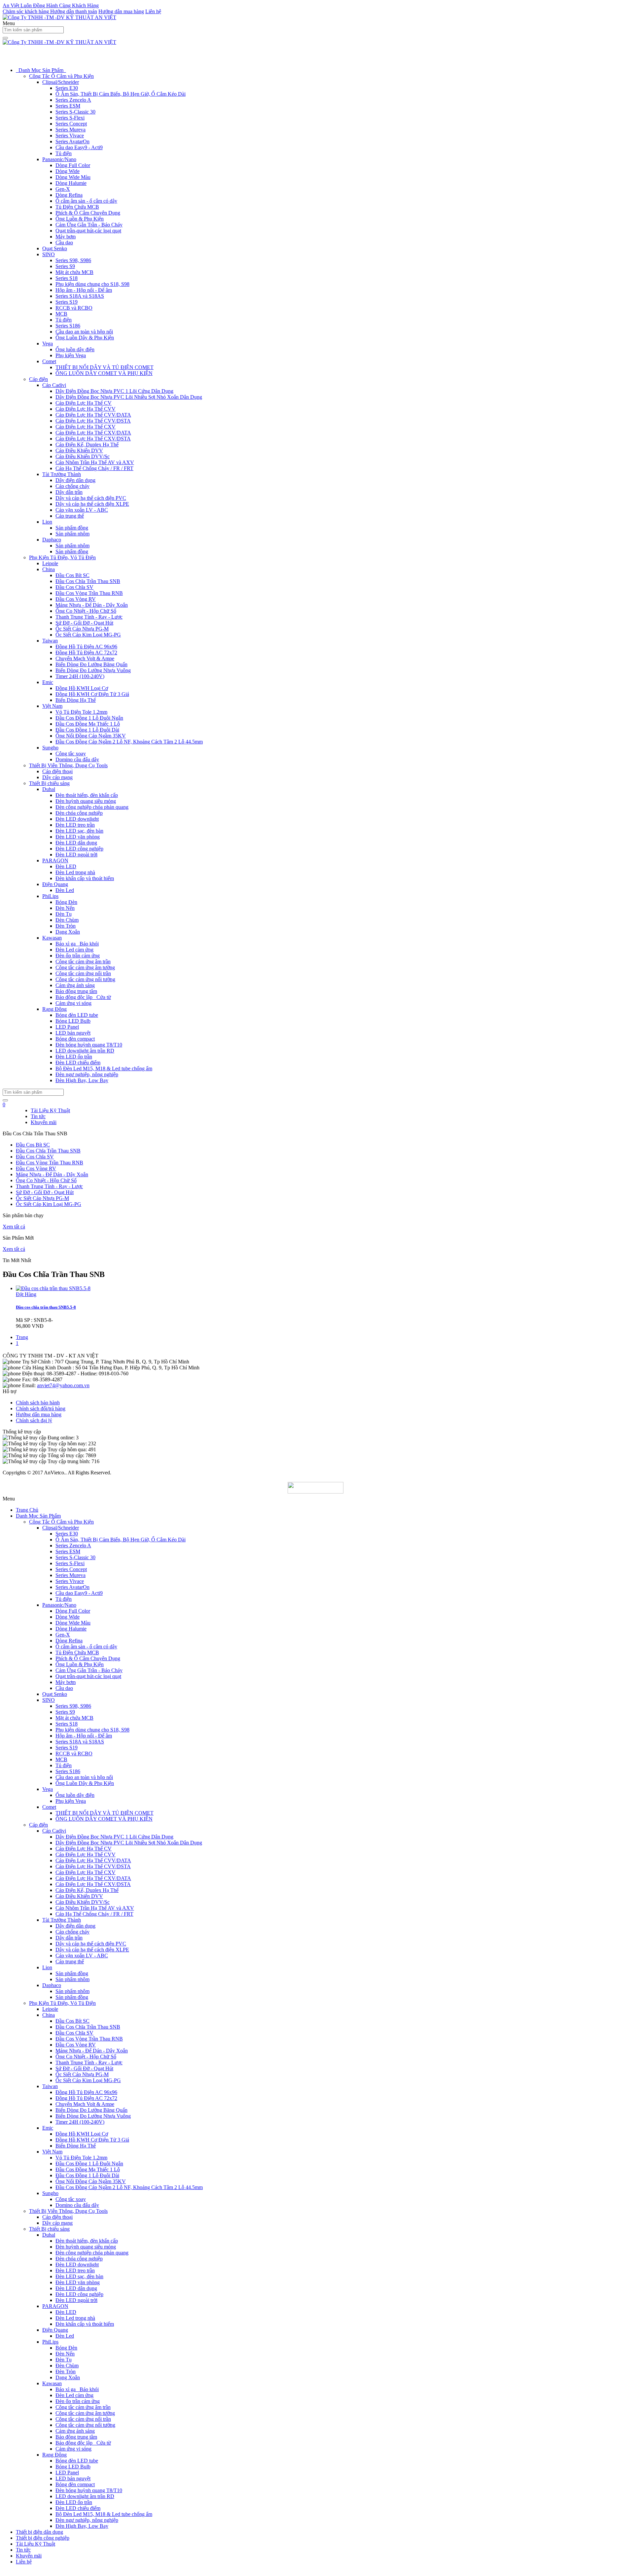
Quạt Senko (55, 248)
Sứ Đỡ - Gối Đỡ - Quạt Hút (84, 623)
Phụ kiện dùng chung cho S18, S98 (92, 284)
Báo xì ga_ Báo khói (77, 944)
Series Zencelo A (73, 100)
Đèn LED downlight (77, 819)
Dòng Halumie (71, 183)
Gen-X (63, 189)
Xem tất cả (14, 1227)
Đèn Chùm (67, 920)
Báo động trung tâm (76, 991)
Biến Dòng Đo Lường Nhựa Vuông (93, 670)
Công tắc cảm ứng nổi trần (83, 973)
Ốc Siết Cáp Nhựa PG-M (82, 629)
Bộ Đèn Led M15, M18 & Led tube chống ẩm (104, 1068)
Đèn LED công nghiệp (79, 849)
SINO (49, 254)
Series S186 (68, 326)
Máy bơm (66, 237)
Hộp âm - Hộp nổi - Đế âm (84, 290)
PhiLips (50, 896)
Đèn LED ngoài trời (76, 855)
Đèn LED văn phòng (78, 837)
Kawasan (52, 938)
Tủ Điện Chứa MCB (77, 207)
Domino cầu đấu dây (77, 759)
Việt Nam (52, 706)
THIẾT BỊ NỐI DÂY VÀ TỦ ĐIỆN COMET (105, 367)
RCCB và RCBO (74, 308)
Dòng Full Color (73, 165)
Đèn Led (65, 890)
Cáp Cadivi (54, 385)
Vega (48, 343)
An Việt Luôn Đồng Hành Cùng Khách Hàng (51, 5)
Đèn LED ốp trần (74, 1057)
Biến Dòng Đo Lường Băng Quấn (91, 664)
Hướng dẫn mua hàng (121, 11)
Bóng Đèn (66, 902)
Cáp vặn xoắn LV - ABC (82, 510)
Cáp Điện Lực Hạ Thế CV (84, 403)
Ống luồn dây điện (75, 349)
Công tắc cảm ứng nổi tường (85, 979)
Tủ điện (64, 153)
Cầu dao (64, 242)
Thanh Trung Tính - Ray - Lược (89, 617)
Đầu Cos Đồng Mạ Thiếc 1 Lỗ (88, 724)
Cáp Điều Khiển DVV (79, 450)
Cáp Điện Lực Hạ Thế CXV (86, 427)
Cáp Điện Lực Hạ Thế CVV (86, 409)
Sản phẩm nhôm (72, 534)
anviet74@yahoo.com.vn (63, 1385)
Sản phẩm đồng (72, 528)
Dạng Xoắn (68, 932)
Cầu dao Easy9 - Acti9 (79, 147)
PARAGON (55, 860)
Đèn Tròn (66, 926)
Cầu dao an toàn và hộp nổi (84, 332)
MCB (61, 314)
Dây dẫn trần (69, 492)
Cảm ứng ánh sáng (75, 985)
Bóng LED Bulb (73, 1021)
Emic (48, 682)
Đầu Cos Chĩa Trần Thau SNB (88, 581)
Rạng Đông (54, 1009)
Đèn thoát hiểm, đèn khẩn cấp (87, 795)
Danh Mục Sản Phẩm (41, 70)
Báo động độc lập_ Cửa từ (83, 997)
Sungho (50, 748)
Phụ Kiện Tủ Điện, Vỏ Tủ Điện (62, 557)
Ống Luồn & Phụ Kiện (80, 219)
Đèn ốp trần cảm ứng (78, 956)
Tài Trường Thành (62, 474)
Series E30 (67, 88)
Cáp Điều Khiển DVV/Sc (83, 456)
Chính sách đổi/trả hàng (41, 1408)
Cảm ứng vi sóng (73, 1003)
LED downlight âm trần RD (85, 1051)
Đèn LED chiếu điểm (78, 1063)
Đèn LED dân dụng (76, 843)
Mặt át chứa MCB (74, 272)
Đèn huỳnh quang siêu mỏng (86, 801)
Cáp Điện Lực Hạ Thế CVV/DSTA (93, 421)
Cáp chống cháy (72, 486)
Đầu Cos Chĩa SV (74, 587)
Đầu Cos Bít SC (72, 575)
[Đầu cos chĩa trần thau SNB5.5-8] (53, 1288)
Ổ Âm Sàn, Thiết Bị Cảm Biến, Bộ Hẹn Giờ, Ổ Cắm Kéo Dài (121, 94)
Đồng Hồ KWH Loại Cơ (82, 688)
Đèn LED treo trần (75, 825)
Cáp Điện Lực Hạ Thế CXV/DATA (93, 433)
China (49, 569)
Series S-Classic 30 (75, 112)
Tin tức (38, 1116)
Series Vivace (70, 136)
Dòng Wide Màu (73, 177)
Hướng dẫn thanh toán (74, 11)
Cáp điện (38, 379)
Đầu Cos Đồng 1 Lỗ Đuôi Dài (87, 730)
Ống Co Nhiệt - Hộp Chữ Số (86, 611)
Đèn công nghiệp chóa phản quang (92, 807)
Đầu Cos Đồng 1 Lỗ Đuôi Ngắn (89, 718)
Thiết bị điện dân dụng (39, 2532)
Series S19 (67, 302)
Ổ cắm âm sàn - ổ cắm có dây (86, 201)
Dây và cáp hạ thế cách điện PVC (91, 498)
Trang (22, 1337)
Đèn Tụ (64, 914)
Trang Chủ (27, 1510)
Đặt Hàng (26, 1294)
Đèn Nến (65, 908)
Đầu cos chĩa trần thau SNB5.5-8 (46, 1307)
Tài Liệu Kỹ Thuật (50, 1110)
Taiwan (50, 641)
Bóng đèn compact (75, 1039)
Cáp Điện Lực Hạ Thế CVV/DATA (93, 415)
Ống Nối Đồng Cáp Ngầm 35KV (91, 736)
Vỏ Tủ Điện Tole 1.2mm (81, 712)
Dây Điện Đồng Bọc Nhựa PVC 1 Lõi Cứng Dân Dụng (114, 391)
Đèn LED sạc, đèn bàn (79, 831)
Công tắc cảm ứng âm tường (85, 967)
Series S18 (67, 278)
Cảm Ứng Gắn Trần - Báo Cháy (89, 225)
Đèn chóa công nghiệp (79, 813)
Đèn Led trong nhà (75, 872)
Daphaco (52, 540)
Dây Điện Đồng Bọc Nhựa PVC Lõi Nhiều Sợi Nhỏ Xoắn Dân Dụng (129, 397)
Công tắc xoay (71, 754)
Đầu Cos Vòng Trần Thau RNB (89, 593)
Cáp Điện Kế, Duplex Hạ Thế (87, 445)
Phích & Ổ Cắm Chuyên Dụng (88, 213)
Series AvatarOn (72, 141)
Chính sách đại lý (34, 1420)
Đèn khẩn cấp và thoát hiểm (85, 878)
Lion (47, 522)
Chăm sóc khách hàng (26, 11)
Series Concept (71, 124)
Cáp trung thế (70, 516)
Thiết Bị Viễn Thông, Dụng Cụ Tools (68, 765)
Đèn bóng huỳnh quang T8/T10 (89, 1045)
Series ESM (68, 106)
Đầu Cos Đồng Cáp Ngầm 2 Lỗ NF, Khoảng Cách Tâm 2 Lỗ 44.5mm (129, 742)
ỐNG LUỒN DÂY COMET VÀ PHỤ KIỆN (104, 373)
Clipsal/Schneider (61, 82)
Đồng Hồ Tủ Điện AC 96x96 (86, 647)
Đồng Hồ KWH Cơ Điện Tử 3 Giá (92, 694)
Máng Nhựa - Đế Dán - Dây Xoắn (92, 605)
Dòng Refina (69, 195)
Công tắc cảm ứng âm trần (83, 962)
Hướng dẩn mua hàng (39, 1414)
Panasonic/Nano (59, 159)
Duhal (49, 789)
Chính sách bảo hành (38, 1403)
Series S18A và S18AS (80, 296)
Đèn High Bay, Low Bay (82, 1080)
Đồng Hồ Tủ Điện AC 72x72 (86, 653)
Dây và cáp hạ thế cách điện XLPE (92, 504)
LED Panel (67, 1027)
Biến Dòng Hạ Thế (76, 700)
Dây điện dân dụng (75, 480)
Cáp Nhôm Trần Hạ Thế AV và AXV (95, 462)
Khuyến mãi (44, 1122)
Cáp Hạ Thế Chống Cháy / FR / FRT (94, 468)
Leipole (50, 563)
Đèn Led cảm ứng (74, 950)
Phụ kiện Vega (71, 355)
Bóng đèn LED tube (77, 1015)
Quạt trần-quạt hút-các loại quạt (88, 231)
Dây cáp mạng (57, 777)
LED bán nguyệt (73, 1033)
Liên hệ (153, 11)
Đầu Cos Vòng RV (76, 599)
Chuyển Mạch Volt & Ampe (85, 658)
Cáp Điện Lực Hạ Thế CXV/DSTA (93, 439)
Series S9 (65, 266)
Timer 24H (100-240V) (80, 676)
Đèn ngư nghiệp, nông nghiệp (87, 1074)
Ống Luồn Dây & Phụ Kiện (85, 338)
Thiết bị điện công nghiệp (43, 2538)
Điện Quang (55, 884)
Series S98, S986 (73, 260)
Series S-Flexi (70, 118)
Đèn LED (66, 866)
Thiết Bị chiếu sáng (49, 783)
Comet (49, 361)
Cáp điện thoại (57, 771)
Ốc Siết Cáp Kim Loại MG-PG (88, 635)
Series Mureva (70, 130)
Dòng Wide (68, 171)
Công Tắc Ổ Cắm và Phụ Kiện (61, 76)
